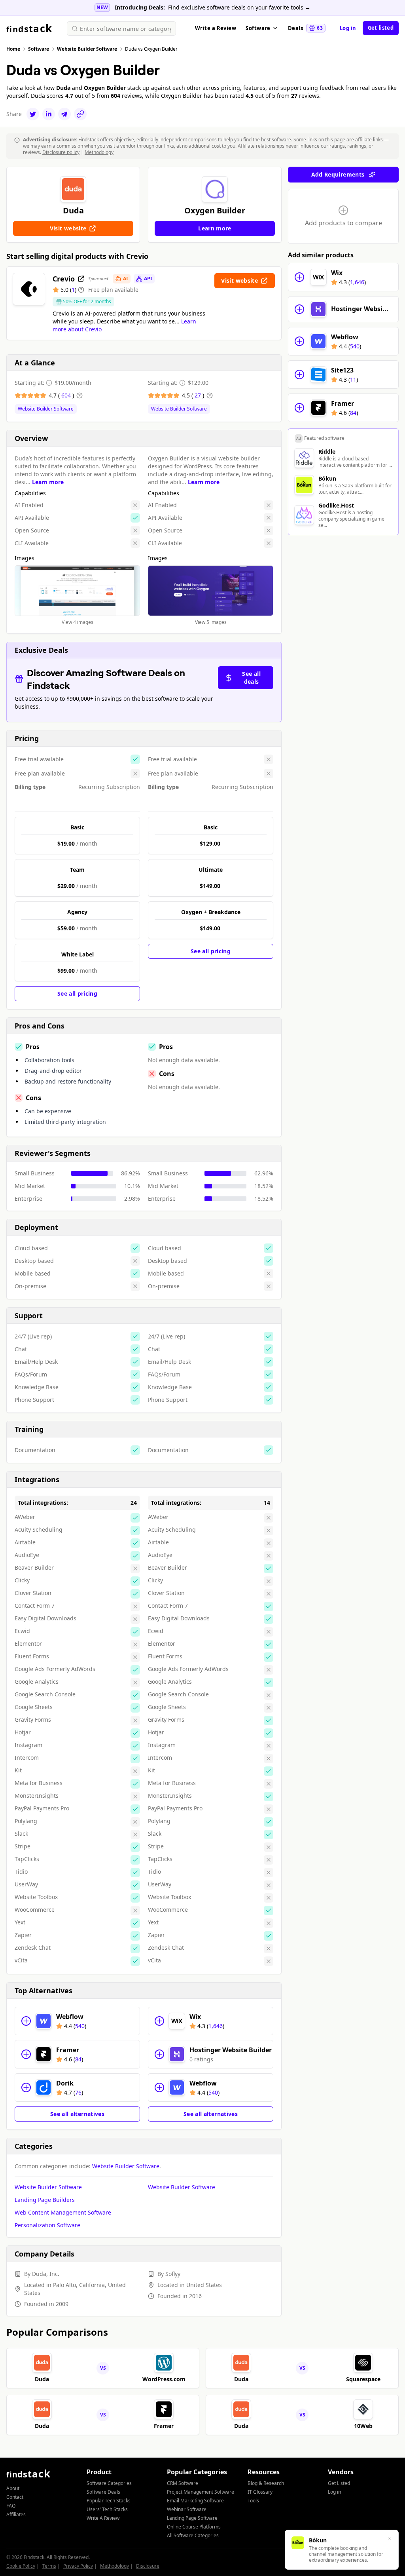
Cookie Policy (21, 2566)
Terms (49, 2566)
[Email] (64, 114)
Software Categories (109, 2483)
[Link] (80, 114)
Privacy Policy (78, 2566)
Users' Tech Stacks (107, 2509)
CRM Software (183, 2483)
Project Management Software (201, 2492)
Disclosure (148, 2566)
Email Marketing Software (195, 2501)
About (13, 2488)
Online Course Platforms (194, 2527)
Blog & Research (266, 2483)
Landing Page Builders (45, 2200)
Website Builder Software (46, 409)
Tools (253, 2501)
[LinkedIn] (49, 114)
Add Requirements (338, 174)
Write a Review (216, 28)
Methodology (99, 152)
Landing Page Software (192, 2518)
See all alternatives (77, 2114)
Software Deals (103, 2492)
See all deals (251, 678)
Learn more (48, 482)
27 (199, 395)
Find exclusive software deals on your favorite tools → (239, 7)
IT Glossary (260, 2492)
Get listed (381, 28)
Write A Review (103, 2518)
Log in (348, 28)
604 (67, 395)
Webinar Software (187, 2509)
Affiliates (16, 2514)
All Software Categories (193, 2535)
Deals (305, 28)
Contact (15, 2497)
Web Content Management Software (63, 2212)
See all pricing (77, 993)
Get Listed (339, 2483)
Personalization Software (47, 2225)
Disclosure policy (61, 152)
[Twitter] (33, 114)
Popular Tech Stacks (109, 2501)
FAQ (11, 2506)
